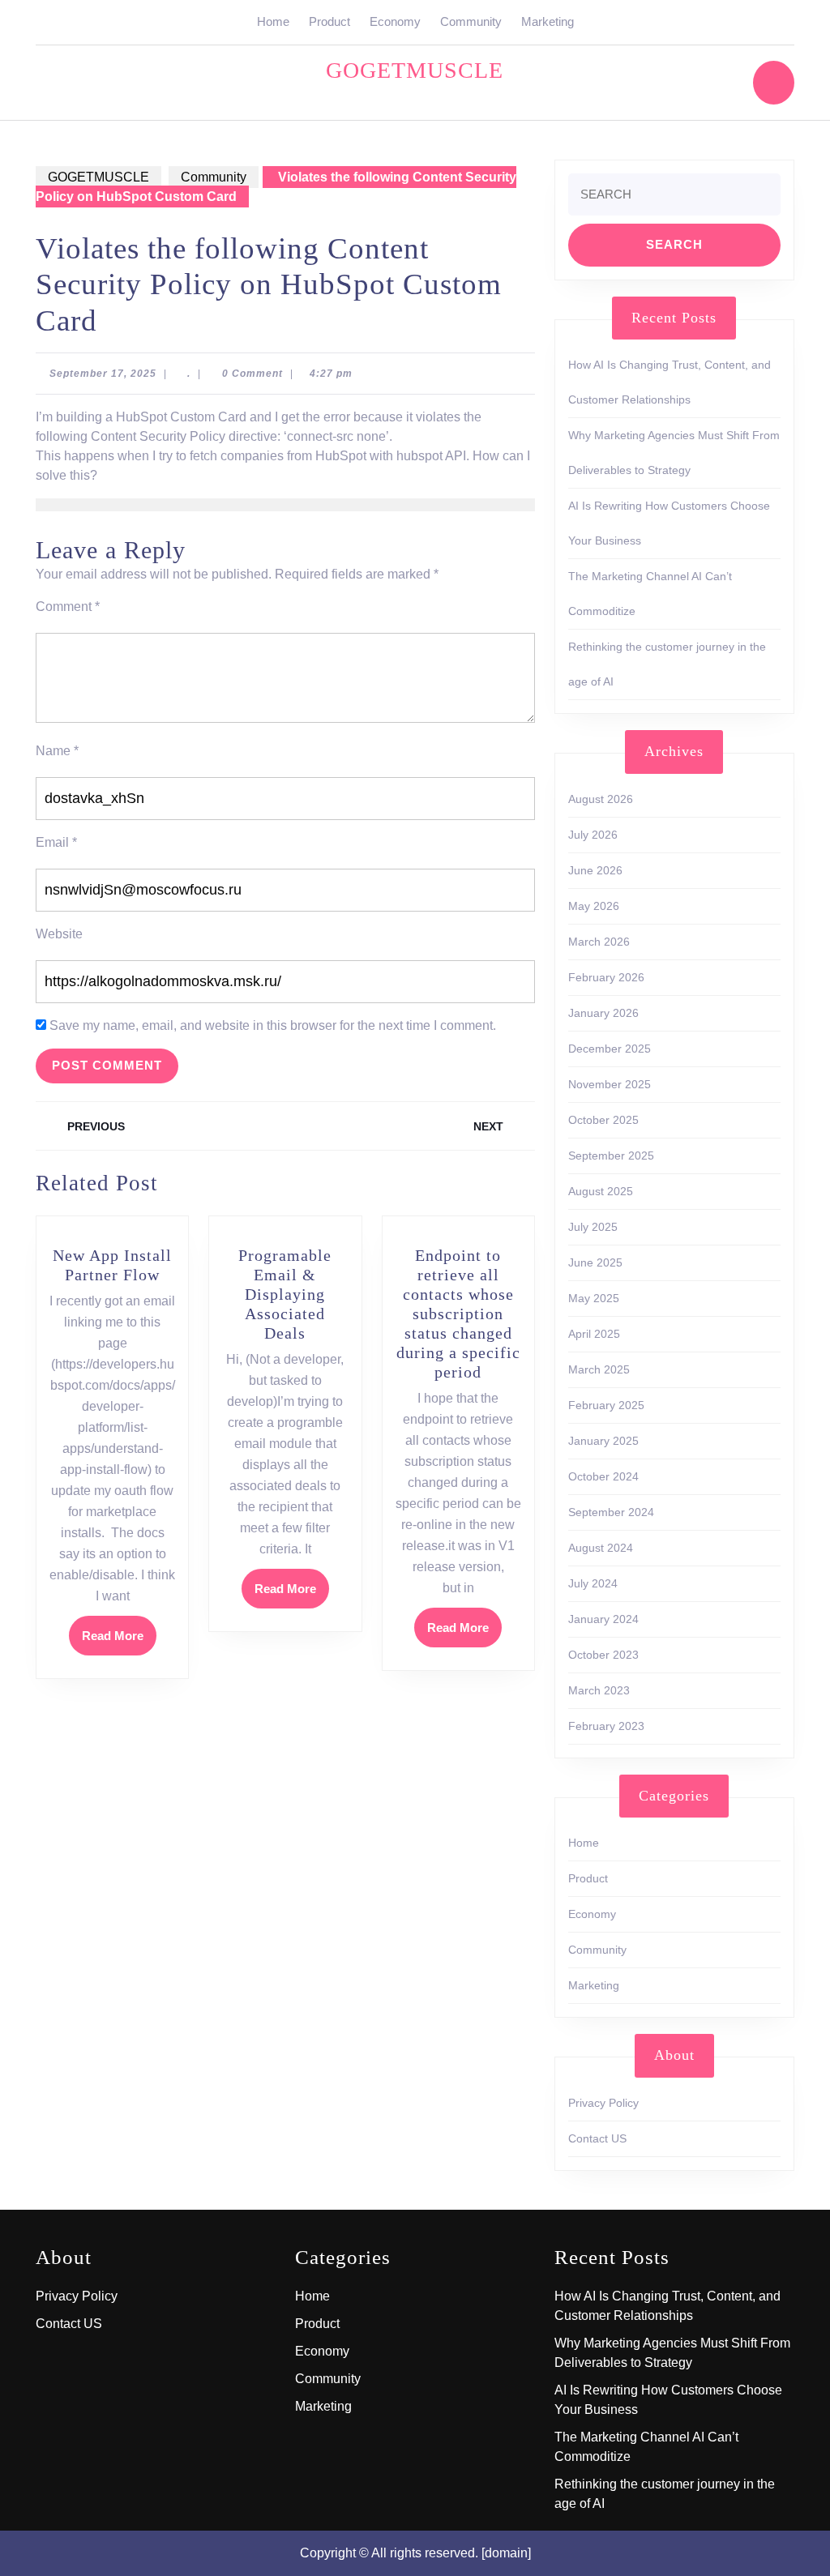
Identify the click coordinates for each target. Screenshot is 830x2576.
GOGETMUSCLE (415, 70)
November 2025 (610, 1084)
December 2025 (610, 1049)
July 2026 (593, 835)
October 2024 (603, 1476)
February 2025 (606, 1405)
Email (56, 842)
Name (57, 751)
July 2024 (593, 1583)
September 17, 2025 (103, 374)
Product (329, 21)
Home (273, 21)
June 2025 (595, 1262)
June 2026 (595, 870)
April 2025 (594, 1334)
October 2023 (603, 1655)
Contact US (597, 2138)
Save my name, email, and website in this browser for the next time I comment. (273, 1025)
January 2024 (603, 1619)
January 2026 (603, 1013)
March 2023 (599, 1690)
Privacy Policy (603, 2103)
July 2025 (593, 1227)
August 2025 (601, 1191)
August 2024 (601, 1548)
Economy (395, 21)
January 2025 (603, 1441)
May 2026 (594, 906)
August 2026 (601, 799)
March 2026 (599, 942)
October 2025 (603, 1120)
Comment (68, 607)
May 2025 (594, 1298)
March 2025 (599, 1369)
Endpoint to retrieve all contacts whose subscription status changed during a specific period (458, 1314)
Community (471, 21)
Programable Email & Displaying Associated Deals (285, 1294)
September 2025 (611, 1156)
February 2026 (606, 977)
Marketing (548, 21)
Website (59, 934)
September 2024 (611, 1512)
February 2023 (606, 1726)
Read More (119, 1641)
